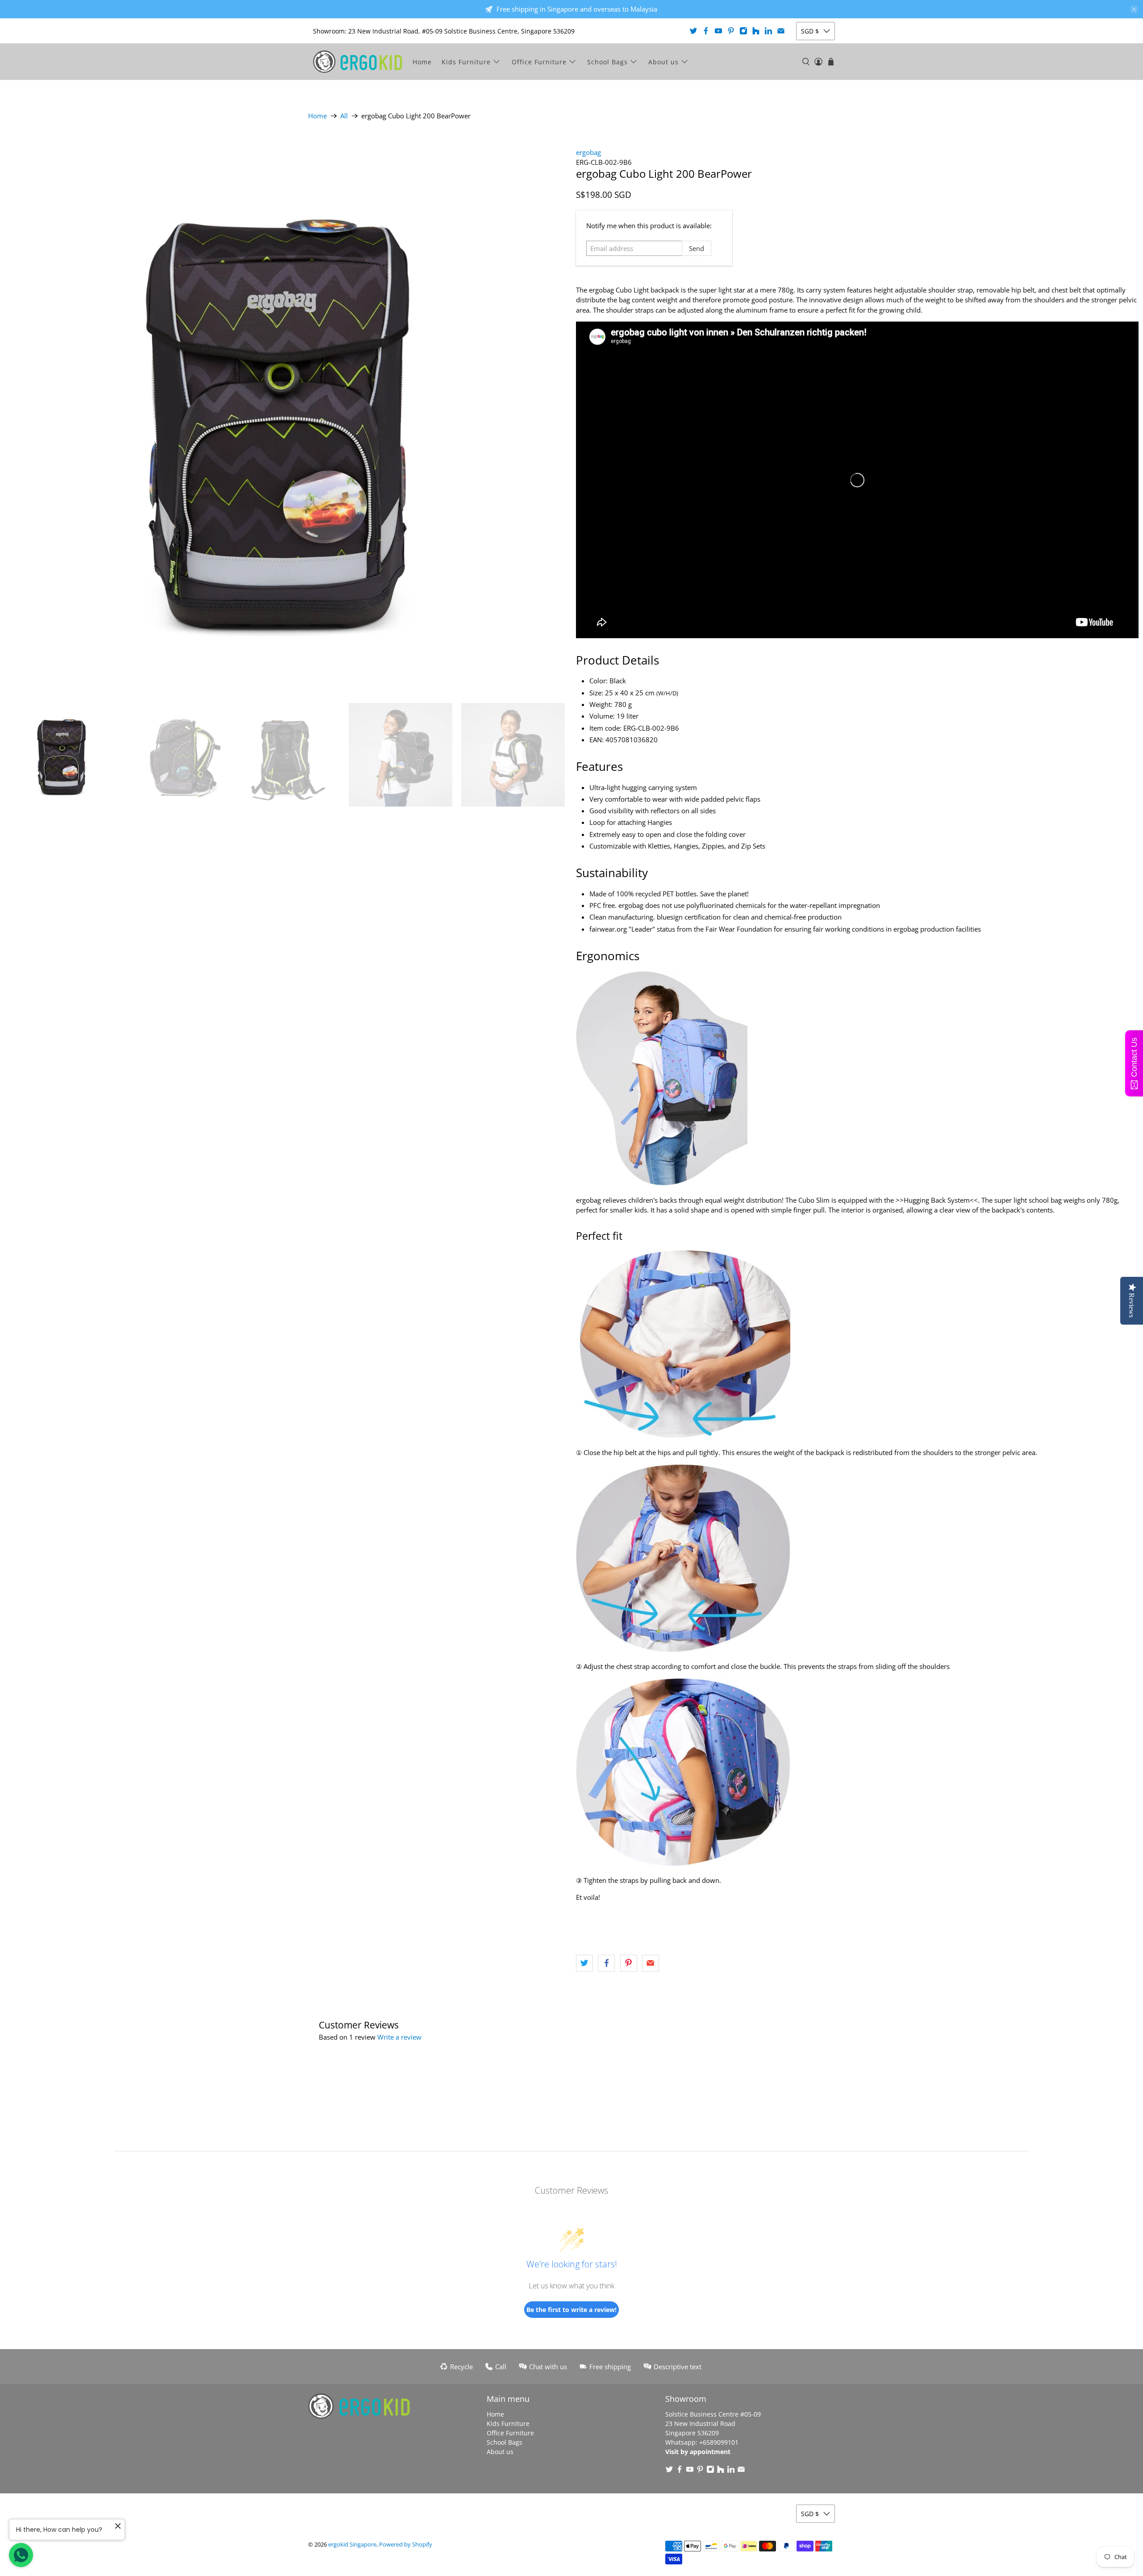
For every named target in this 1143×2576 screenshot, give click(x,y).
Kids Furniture (466, 62)
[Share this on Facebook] (606, 1963)
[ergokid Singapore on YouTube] (718, 31)
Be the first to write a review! (571, 2310)
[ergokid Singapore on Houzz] (756, 31)
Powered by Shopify (406, 2545)
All (344, 116)
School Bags (607, 62)
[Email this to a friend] (651, 1963)
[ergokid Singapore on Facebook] (706, 31)
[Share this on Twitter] (584, 1963)
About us (663, 62)
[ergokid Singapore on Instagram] (743, 31)
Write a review (399, 2037)
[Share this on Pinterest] (629, 1963)
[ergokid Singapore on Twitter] (693, 31)
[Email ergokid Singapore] (781, 31)
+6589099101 (719, 2442)
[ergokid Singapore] (358, 62)
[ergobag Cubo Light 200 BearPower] (286, 413)
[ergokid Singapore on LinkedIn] (768, 31)
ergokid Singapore (352, 2545)
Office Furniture (539, 62)
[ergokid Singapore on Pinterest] (731, 31)
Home (422, 62)
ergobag (588, 152)
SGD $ (810, 31)
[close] (1134, 9)
